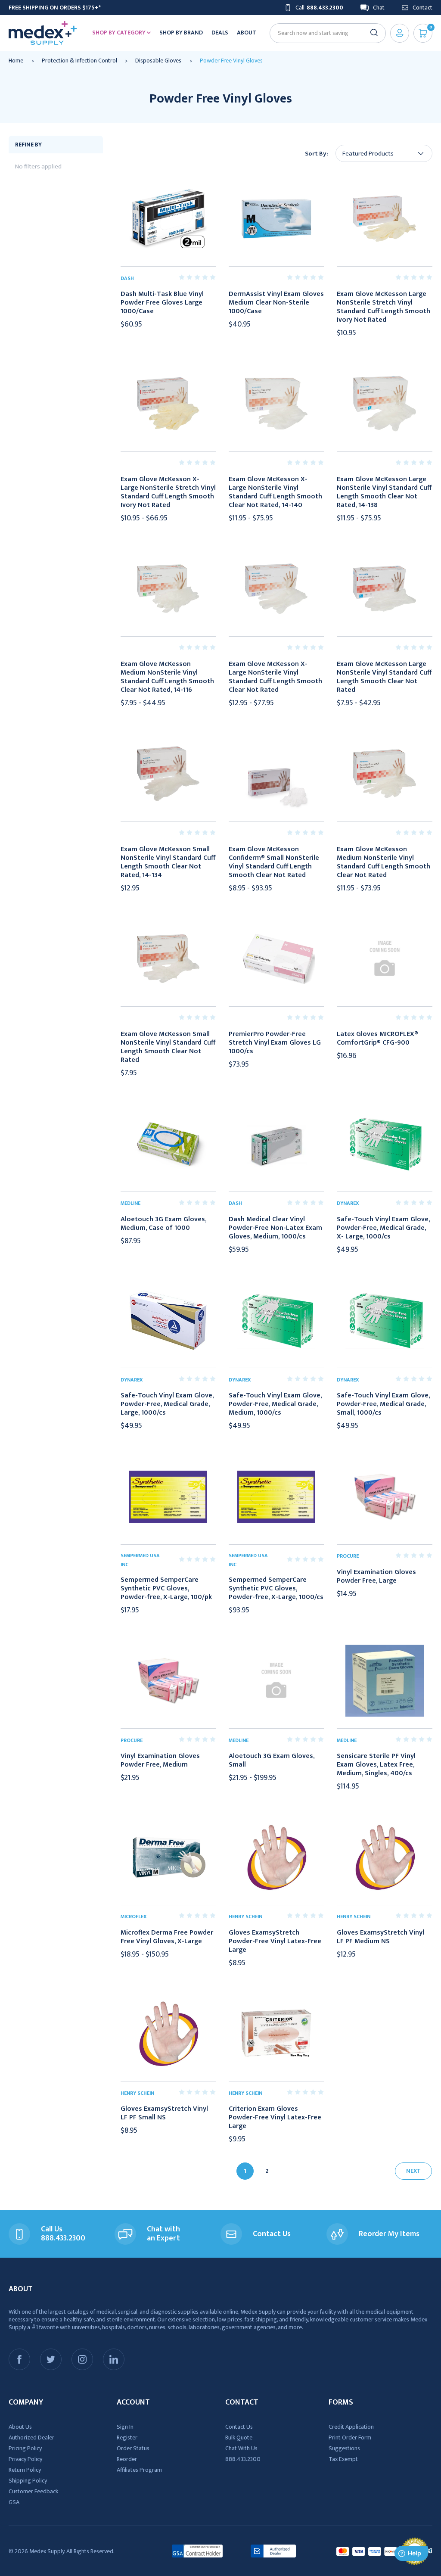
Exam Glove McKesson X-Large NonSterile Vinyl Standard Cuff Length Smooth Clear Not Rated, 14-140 (275, 492)
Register (127, 2438)
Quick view (168, 219)
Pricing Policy (25, 2448)
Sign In (125, 2427)
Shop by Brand (181, 33)
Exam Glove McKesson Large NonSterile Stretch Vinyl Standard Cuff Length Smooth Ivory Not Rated (384, 307)
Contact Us (239, 2427)
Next (413, 2171)
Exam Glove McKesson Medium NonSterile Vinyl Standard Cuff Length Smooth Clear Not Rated (384, 862)
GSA (14, 2502)
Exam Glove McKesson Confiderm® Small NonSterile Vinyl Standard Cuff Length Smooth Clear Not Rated (274, 862)
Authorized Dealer (31, 2438)
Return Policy (25, 2470)
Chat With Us (241, 2448)
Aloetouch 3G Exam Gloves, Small (272, 1761)
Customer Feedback (33, 2491)
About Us (20, 2427)
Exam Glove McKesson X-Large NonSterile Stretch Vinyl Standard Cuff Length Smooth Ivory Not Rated (168, 492)
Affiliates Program (139, 2470)
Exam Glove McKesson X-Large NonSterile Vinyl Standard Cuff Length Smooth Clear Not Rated (275, 677)
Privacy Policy (25, 2459)
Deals (220, 33)
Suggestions (344, 2448)
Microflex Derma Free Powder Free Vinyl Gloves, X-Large (167, 1937)
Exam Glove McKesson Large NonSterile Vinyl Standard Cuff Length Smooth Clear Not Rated (384, 677)
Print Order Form (350, 2438)
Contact (422, 8)
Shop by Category (120, 33)
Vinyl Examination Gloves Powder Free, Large (376, 1577)
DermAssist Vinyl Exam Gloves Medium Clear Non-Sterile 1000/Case (276, 303)
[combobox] (324, 33)
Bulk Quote (239, 2438)
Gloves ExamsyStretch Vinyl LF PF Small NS (164, 2113)
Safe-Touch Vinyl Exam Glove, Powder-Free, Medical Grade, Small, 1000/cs (383, 1404)
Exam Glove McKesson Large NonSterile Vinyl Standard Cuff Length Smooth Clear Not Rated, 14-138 (384, 492)
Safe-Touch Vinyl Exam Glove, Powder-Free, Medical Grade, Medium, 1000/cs (275, 1404)
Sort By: (317, 154)
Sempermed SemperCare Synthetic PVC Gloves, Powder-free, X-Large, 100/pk (166, 1589)
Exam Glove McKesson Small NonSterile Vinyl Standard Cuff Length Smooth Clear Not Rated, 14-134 (168, 862)
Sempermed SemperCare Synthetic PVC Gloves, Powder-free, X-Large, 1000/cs (276, 1589)
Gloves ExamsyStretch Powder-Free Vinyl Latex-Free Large (275, 1941)
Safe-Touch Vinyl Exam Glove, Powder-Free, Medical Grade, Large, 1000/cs (167, 1404)
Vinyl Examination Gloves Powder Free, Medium (160, 1761)
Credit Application (351, 2427)
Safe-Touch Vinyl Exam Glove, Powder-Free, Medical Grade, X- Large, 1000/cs (383, 1228)
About (247, 33)
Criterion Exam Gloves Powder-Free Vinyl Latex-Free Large (275, 2118)
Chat (379, 8)
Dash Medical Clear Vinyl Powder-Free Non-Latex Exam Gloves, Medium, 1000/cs (275, 1228)
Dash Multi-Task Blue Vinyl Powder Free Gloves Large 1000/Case (162, 303)
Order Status (133, 2448)
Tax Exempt (343, 2459)
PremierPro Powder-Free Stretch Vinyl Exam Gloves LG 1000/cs (275, 1043)
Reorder (127, 2459)
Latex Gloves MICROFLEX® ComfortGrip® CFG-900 (377, 1039)
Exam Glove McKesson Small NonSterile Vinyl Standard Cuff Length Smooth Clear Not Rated (168, 1047)
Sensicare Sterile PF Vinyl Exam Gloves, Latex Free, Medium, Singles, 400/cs (376, 1765)
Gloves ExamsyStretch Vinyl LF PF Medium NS (380, 1937)
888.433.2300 (243, 2459)
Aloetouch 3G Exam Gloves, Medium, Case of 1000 (163, 1224)
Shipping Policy (28, 2481)
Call (319, 8)
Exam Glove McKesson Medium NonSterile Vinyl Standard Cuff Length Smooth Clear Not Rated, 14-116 (167, 677)
